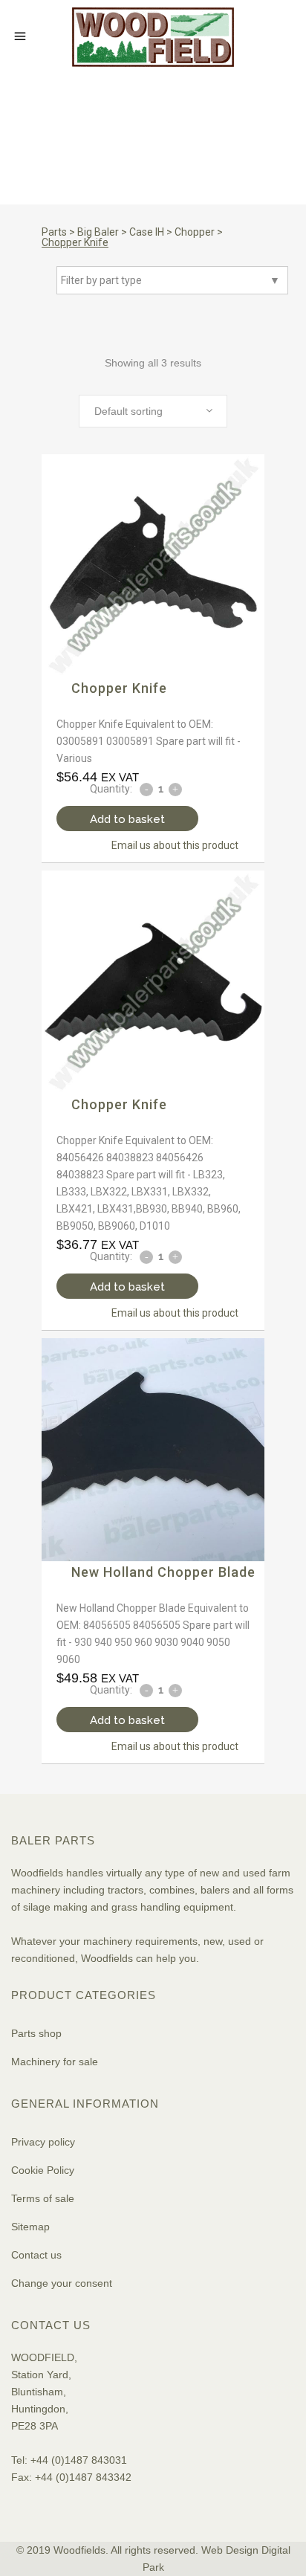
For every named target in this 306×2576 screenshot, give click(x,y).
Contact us (36, 2255)
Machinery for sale (55, 2062)
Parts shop (36, 2033)
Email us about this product (175, 845)
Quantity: (111, 789)
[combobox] (153, 411)
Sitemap (30, 2227)
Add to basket (127, 819)
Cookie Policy (43, 2170)
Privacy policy (43, 2142)
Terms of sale (43, 2198)
